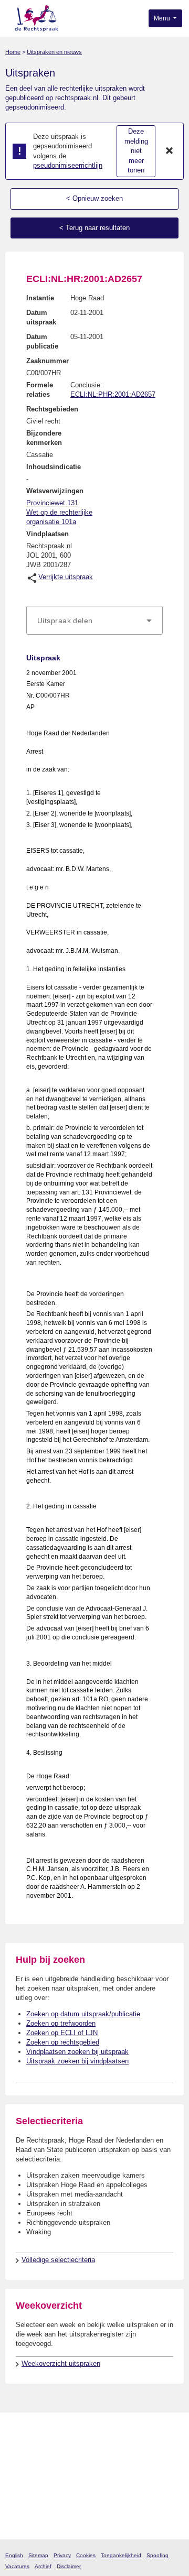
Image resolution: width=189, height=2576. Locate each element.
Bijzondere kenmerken (44, 438)
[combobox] (94, 621)
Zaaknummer (48, 361)
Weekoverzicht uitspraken (61, 2363)
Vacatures (17, 2566)
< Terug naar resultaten (94, 228)
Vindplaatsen (48, 534)
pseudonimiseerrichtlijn (68, 165)
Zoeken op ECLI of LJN (62, 2033)
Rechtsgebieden (52, 409)
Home (13, 52)
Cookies (86, 2555)
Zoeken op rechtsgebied (63, 2042)
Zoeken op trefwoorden (61, 2023)
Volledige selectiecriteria (58, 2260)
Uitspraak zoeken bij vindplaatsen (77, 2061)
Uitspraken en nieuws (54, 52)
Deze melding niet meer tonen (136, 151)
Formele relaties (40, 390)
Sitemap (38, 2555)
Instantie (40, 298)
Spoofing (157, 2555)
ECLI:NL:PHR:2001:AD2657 (113, 394)
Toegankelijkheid (121, 2555)
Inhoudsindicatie (54, 467)
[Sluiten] (170, 151)
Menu (163, 18)
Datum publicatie (42, 341)
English (14, 2555)
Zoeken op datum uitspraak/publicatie (83, 2014)
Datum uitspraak (41, 317)
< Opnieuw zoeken (94, 198)
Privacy (62, 2555)
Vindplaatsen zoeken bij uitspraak (77, 2052)
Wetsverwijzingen (55, 491)
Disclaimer (69, 2566)
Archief (43, 2566)
